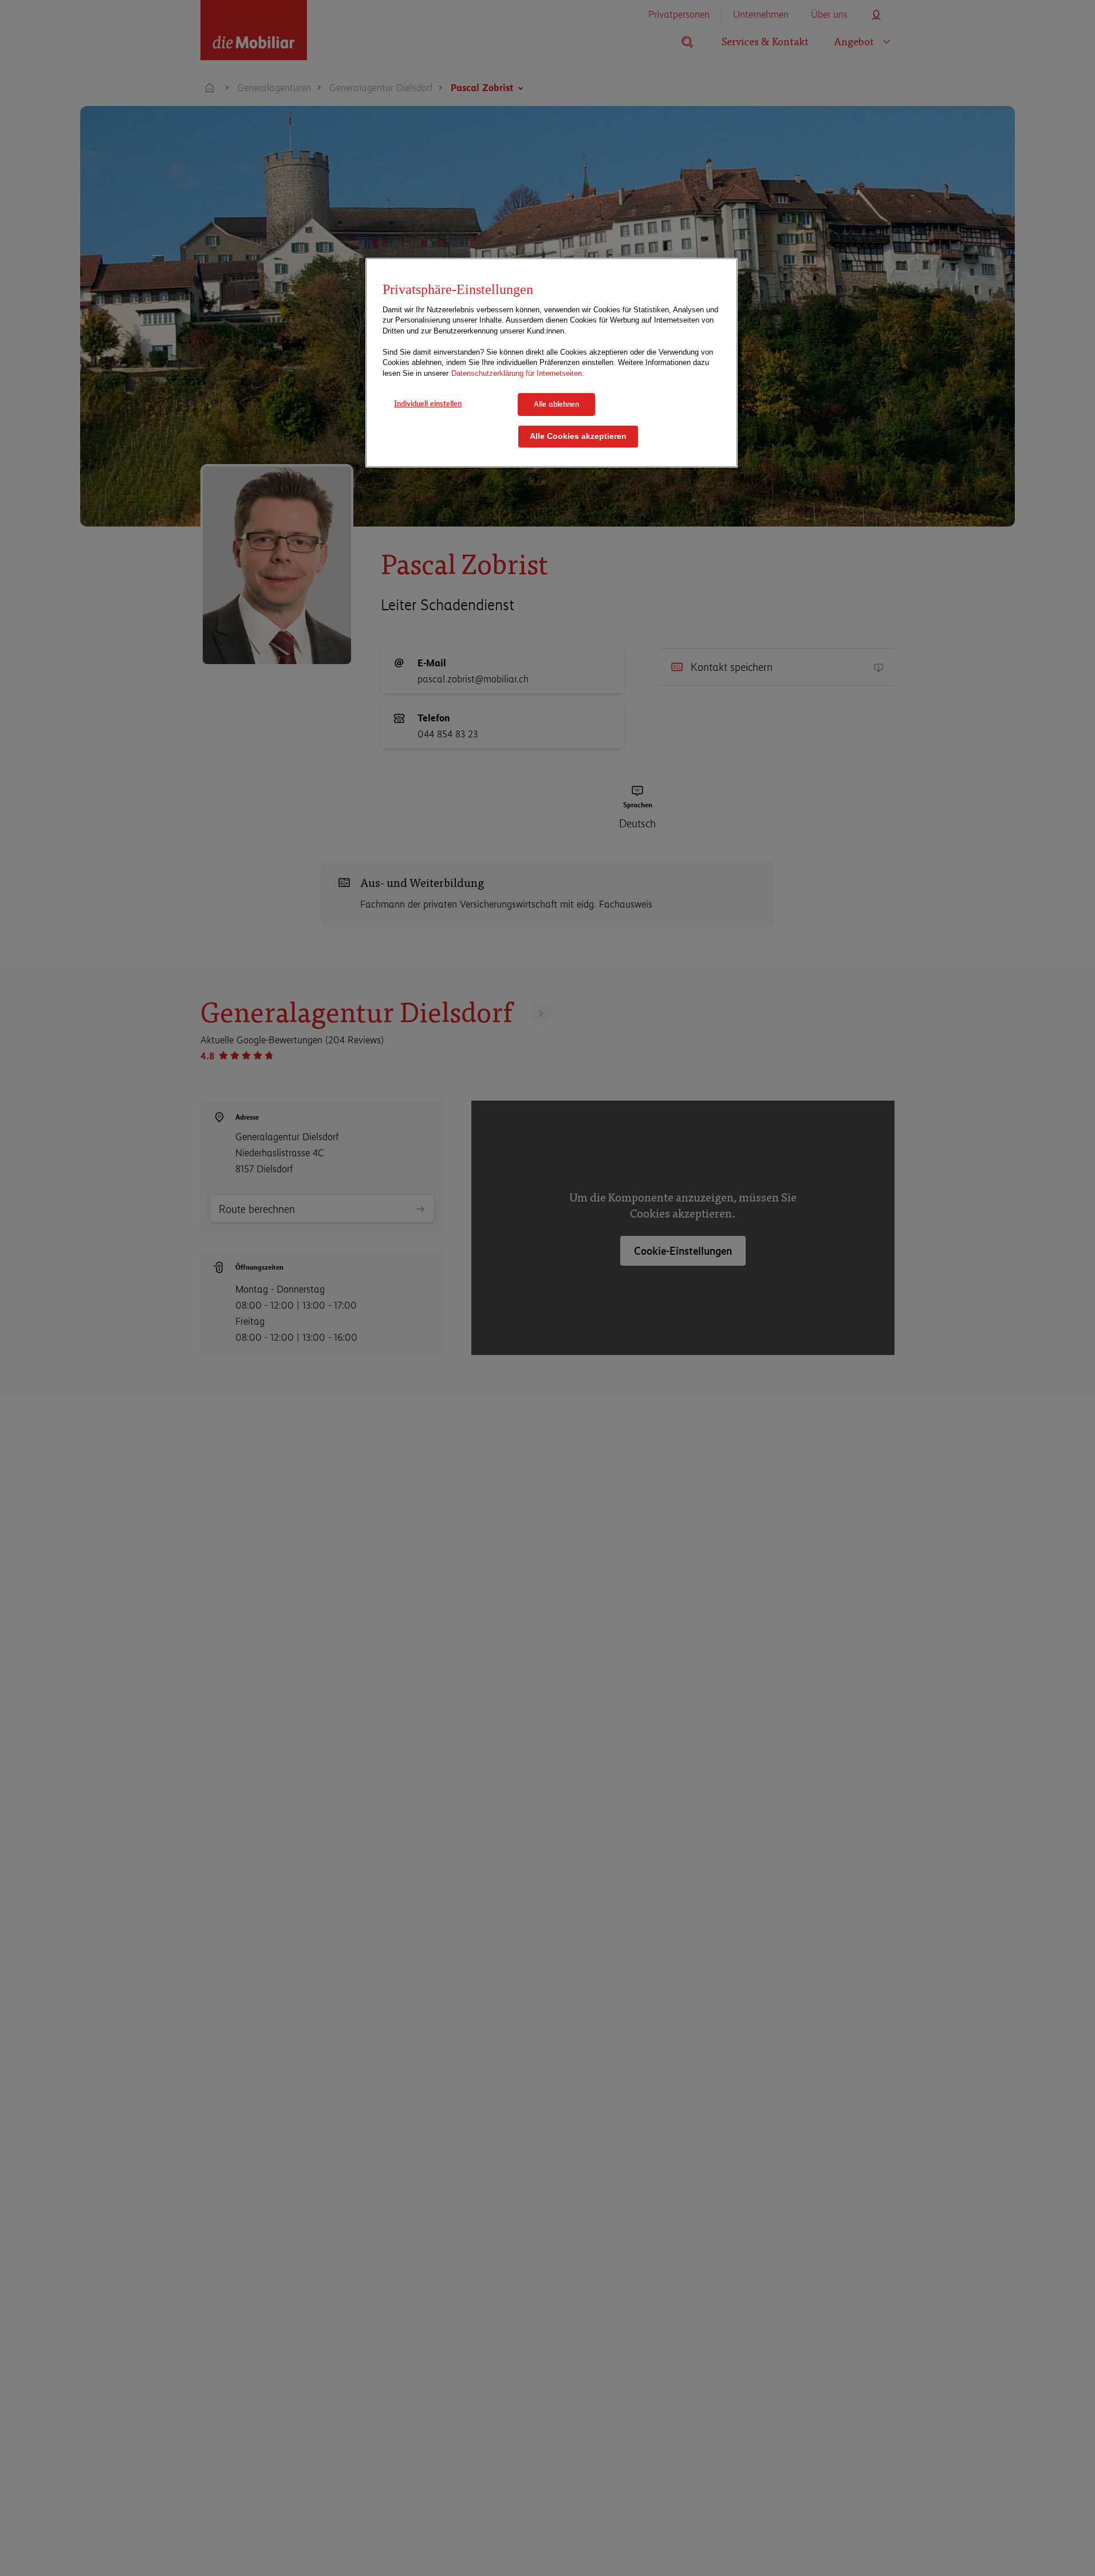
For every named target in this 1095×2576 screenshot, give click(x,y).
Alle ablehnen (556, 404)
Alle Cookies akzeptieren (578, 436)
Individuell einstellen (428, 403)
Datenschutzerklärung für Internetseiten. (518, 373)
